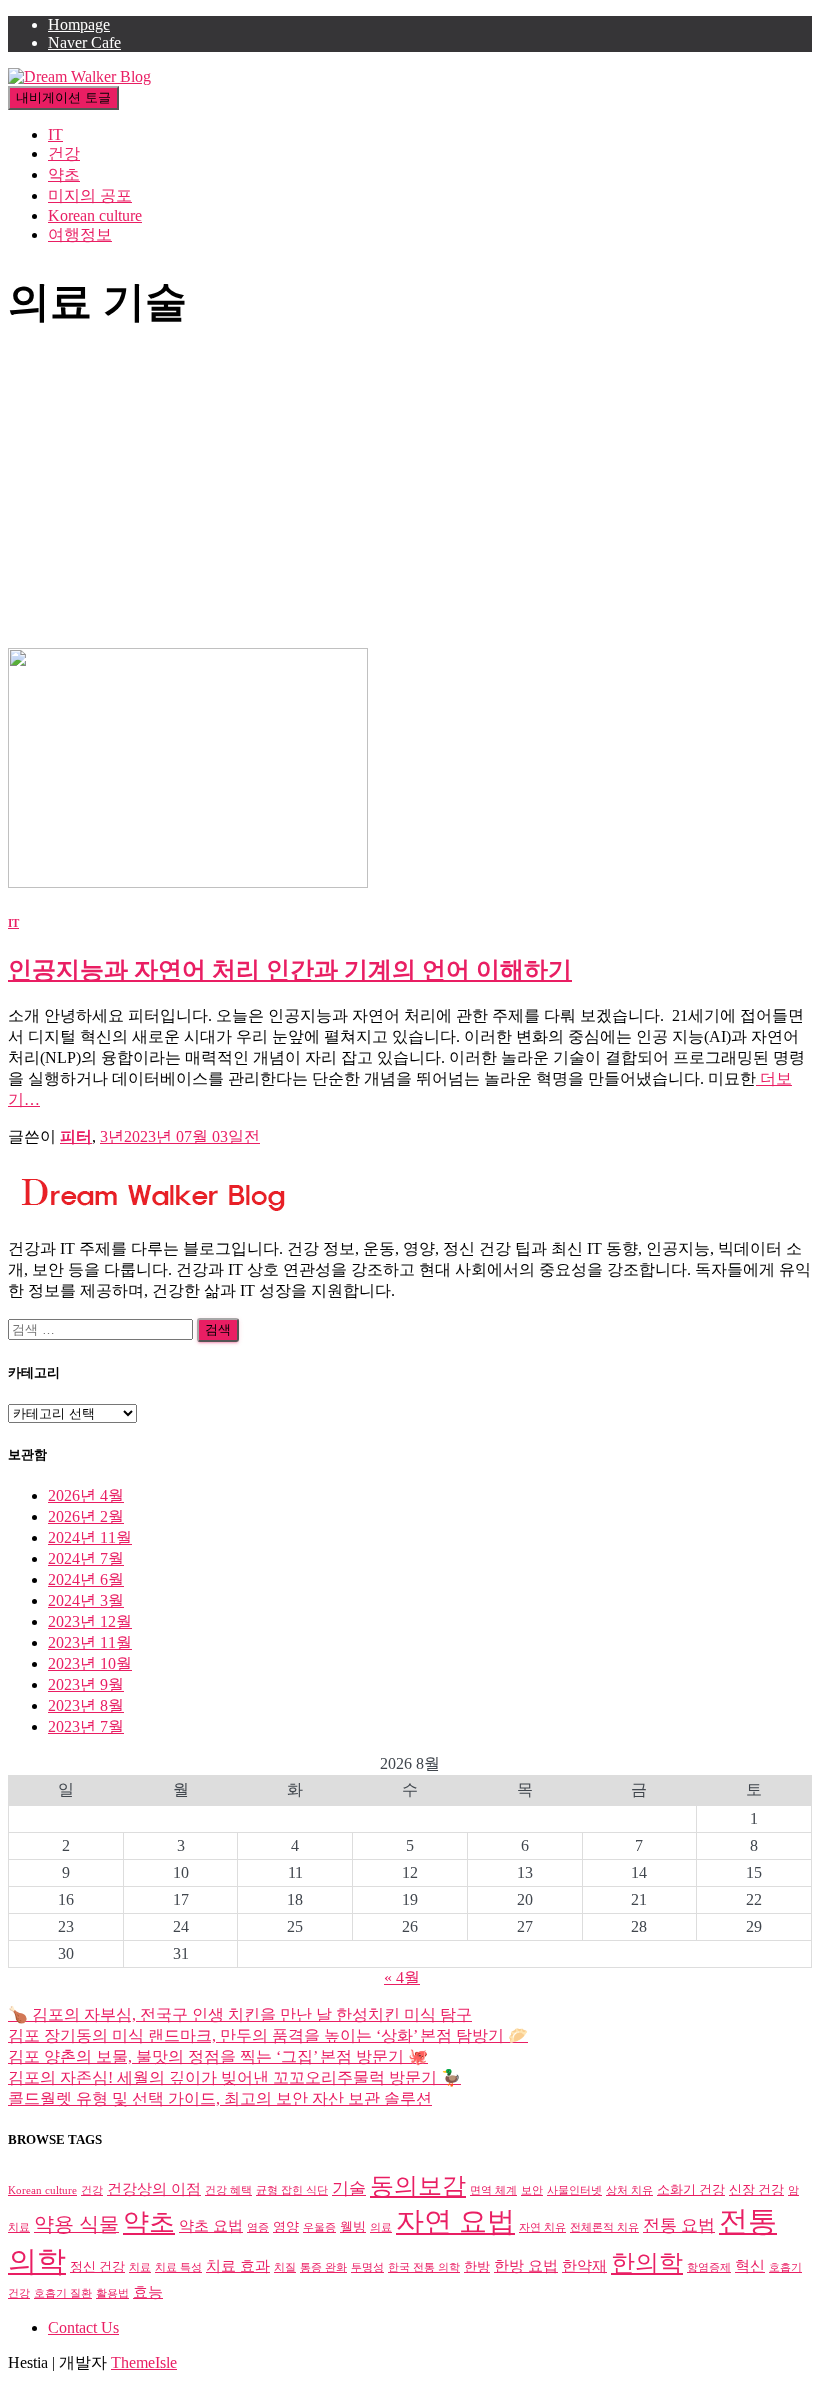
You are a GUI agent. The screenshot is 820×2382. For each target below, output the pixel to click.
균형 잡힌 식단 (292, 2190)
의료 (381, 2227)
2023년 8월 (86, 1705)
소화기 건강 (691, 2189)
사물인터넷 (574, 2190)
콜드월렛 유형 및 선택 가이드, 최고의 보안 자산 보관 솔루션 (220, 2098)
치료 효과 (238, 2265)
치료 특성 (178, 2267)
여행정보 (80, 234)
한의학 (647, 2263)
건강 (64, 153)
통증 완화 (323, 2267)
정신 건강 (97, 2266)
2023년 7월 (86, 1726)
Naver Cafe (84, 42)
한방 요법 (526, 2265)
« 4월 (402, 1977)
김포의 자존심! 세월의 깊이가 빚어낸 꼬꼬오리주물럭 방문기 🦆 (234, 2077)
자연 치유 (542, 2227)
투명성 (367, 2267)
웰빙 (353, 2226)
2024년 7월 (86, 1558)
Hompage (79, 24)
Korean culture (95, 215)
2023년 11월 (90, 1642)
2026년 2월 (86, 1516)
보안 (532, 2190)
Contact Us (83, 2327)
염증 (258, 2227)
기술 (349, 2188)
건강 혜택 (228, 2190)
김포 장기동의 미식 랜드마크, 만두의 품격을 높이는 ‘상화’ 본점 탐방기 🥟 (268, 2035)
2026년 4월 (86, 1495)
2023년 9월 (86, 1684)
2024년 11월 (90, 1537)
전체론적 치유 (604, 2227)
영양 (286, 2226)
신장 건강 (756, 2189)
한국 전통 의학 (424, 2267)
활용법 (112, 2293)
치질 (285, 2267)
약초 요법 (211, 2225)
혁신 (750, 2265)
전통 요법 (679, 2225)
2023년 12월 (90, 1621)
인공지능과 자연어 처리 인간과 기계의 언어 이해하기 (290, 970)
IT (55, 134)
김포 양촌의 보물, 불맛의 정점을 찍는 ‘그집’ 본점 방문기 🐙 (218, 2056)
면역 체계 (493, 2190)
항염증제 (709, 2267)
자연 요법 (455, 2221)
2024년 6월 (86, 1579)
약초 (64, 174)
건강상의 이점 (154, 2188)
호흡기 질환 (63, 2293)
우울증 (319, 2227)
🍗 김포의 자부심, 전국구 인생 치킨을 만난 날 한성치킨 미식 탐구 (240, 2014)
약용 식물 (76, 2224)
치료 (140, 2267)
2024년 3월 (86, 1600)
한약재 (584, 2265)
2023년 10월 (90, 1663)
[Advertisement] (410, 498)
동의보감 (418, 2186)
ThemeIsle (144, 2362)
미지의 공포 (90, 195)
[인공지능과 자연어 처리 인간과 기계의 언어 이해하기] (188, 882)
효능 (148, 2291)
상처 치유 (629, 2190)
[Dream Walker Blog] (79, 76)
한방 (477, 2266)
